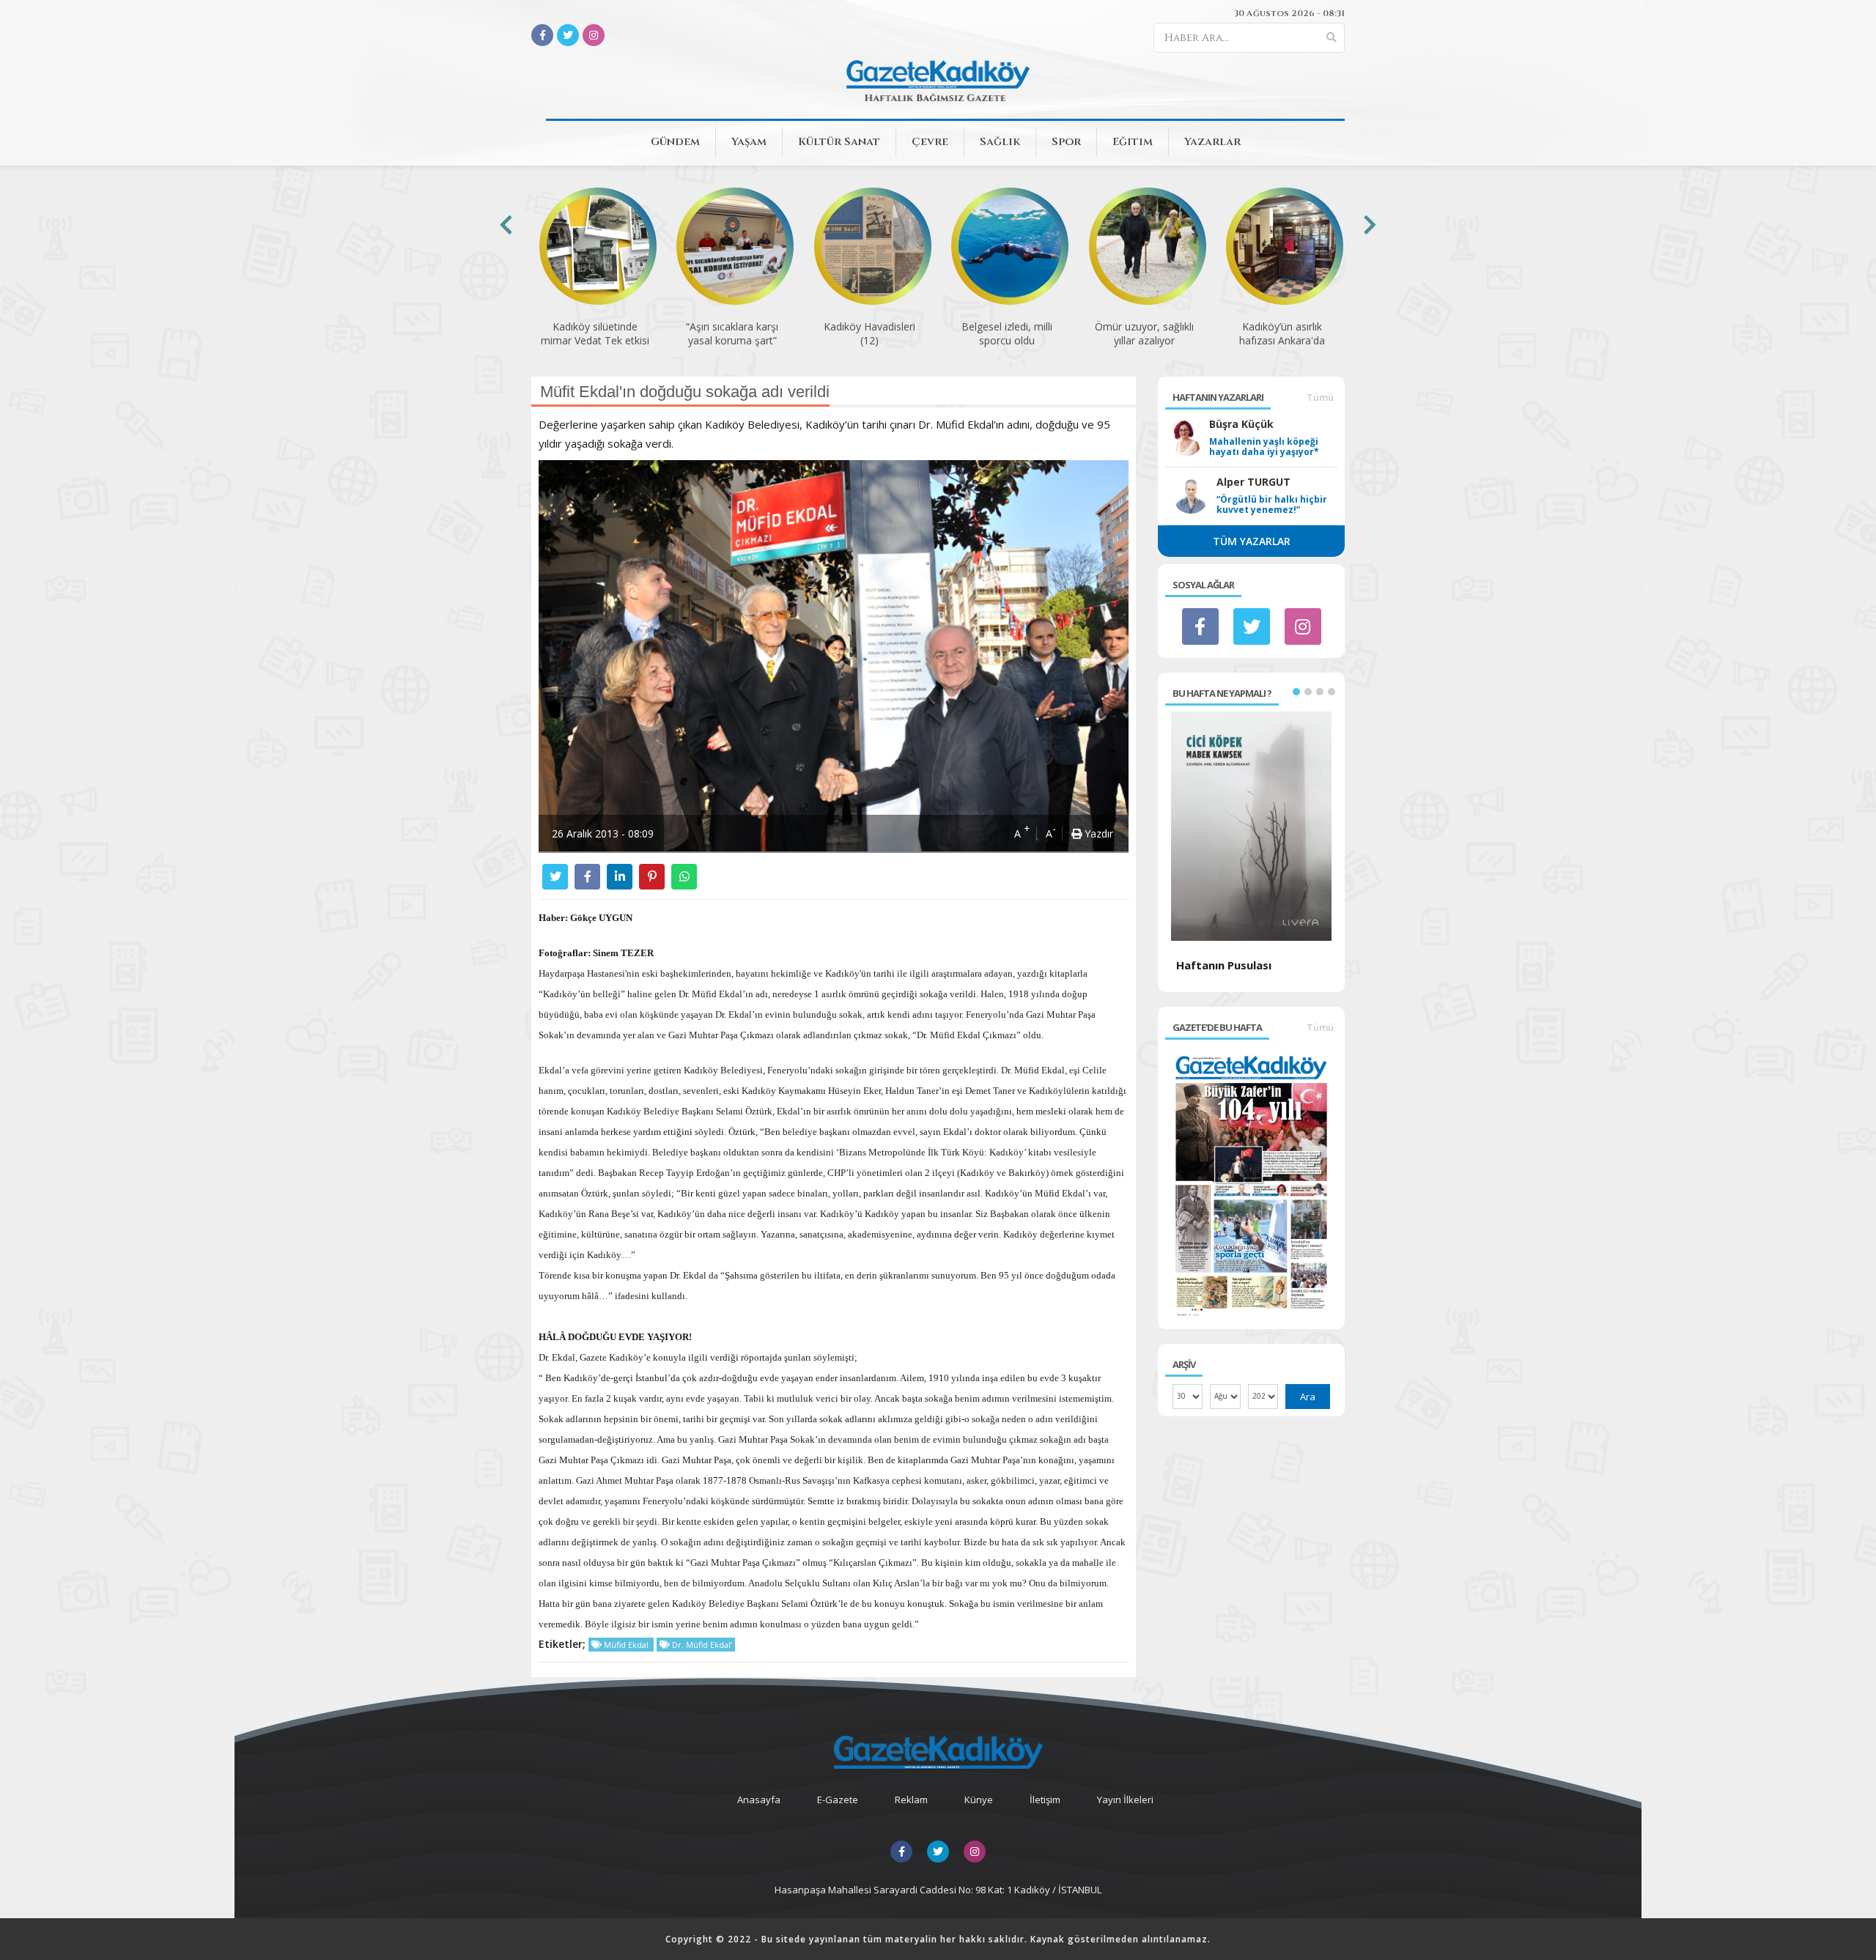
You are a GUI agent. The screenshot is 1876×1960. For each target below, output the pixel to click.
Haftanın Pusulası (1224, 965)
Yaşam (749, 142)
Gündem (675, 142)
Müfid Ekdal (626, 1645)
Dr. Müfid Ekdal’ (701, 1645)
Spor (1066, 142)
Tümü (1320, 397)
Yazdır (1097, 833)
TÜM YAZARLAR (1252, 541)
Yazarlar (1212, 142)
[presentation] (506, 225)
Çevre (930, 142)
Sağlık (1000, 142)
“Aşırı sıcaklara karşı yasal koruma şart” (732, 333)
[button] (1296, 692)
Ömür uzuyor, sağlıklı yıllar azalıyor (1144, 333)
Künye (979, 1800)
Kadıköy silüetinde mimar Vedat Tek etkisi (595, 333)
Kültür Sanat (839, 142)
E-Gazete (838, 1800)
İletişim (1045, 1800)
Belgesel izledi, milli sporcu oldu (1007, 333)
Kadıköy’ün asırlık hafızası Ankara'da (1282, 333)
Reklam (911, 1800)
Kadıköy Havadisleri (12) (869, 333)
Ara (1308, 1397)
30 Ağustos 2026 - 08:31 (1289, 13)
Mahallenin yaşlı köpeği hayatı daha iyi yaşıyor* (1264, 447)
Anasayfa (759, 1800)
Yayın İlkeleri (1125, 1800)
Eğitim (1133, 142)
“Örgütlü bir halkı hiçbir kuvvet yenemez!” (1272, 505)
